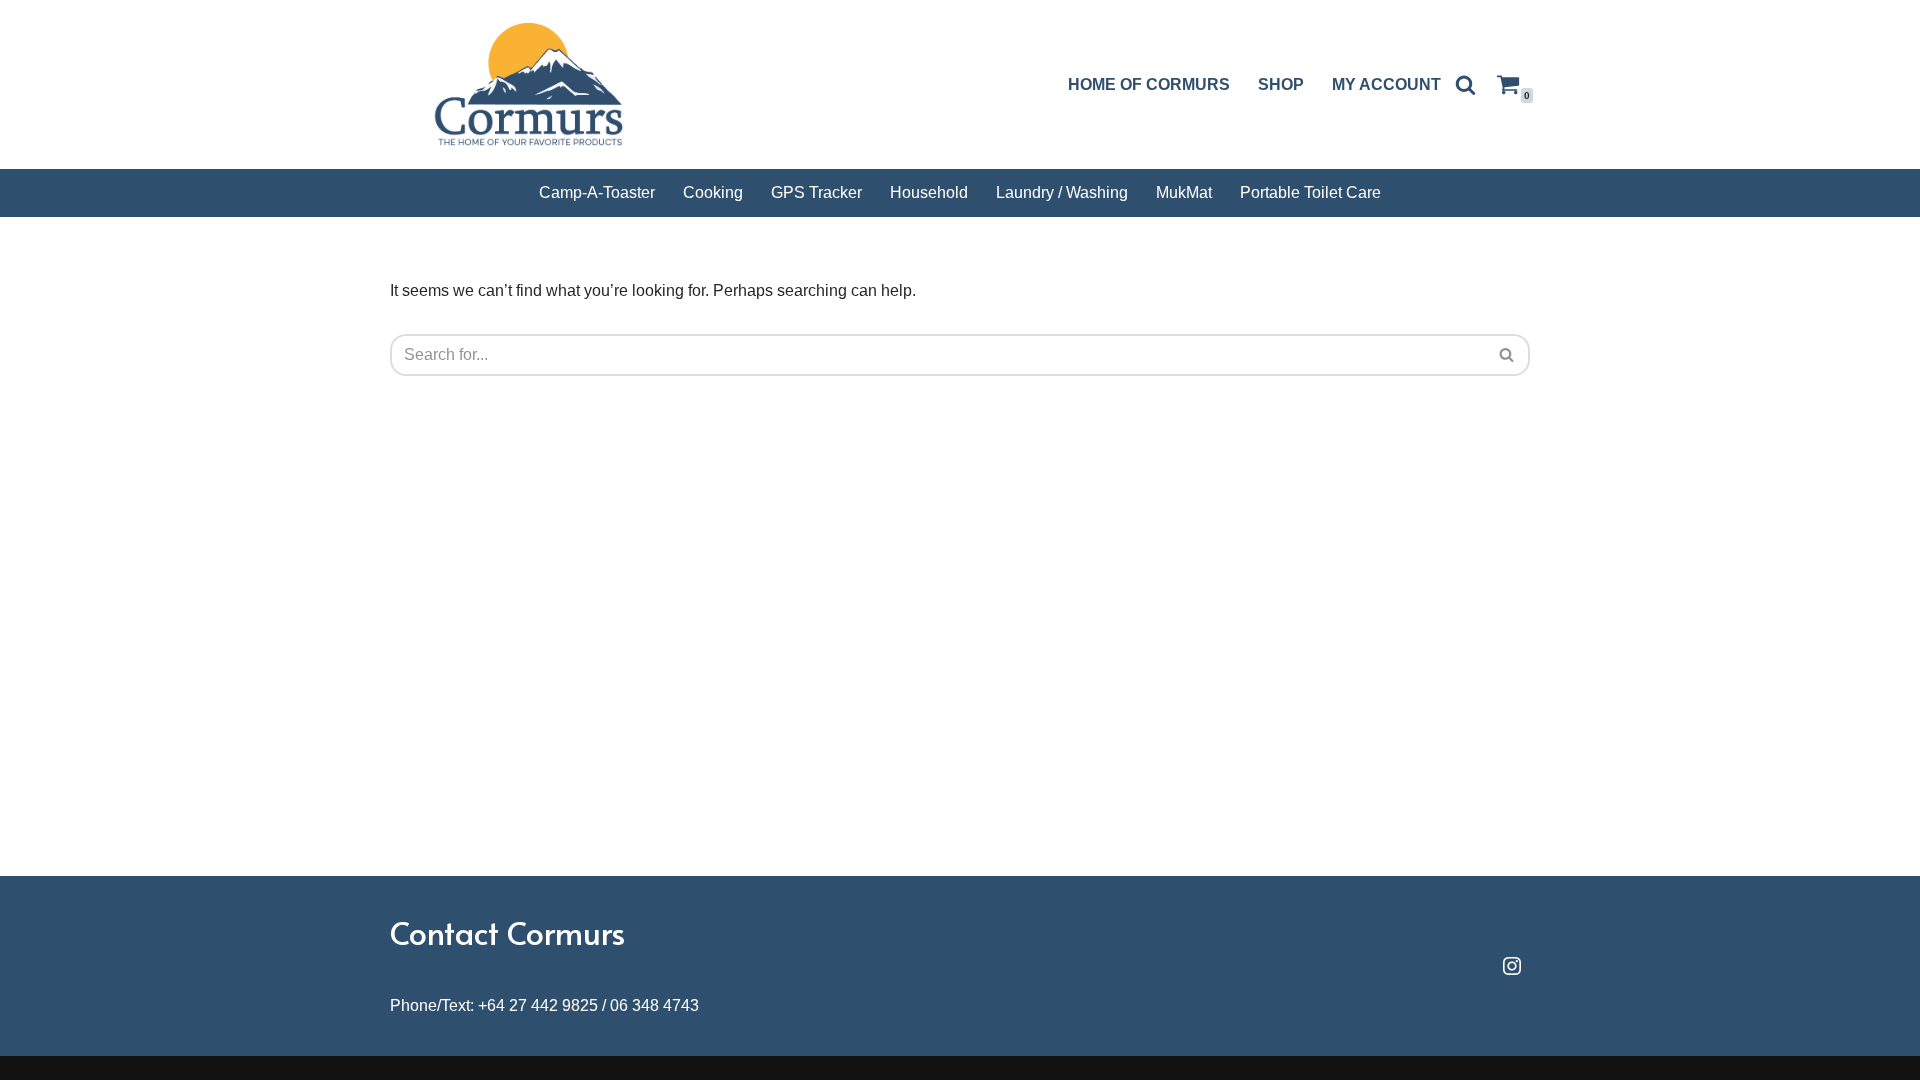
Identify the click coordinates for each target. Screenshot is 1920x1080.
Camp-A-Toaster (597, 192)
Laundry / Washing (1062, 192)
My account (1386, 84)
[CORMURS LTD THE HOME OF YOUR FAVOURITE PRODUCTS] (535, 84)
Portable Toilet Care (1310, 192)
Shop (1281, 84)
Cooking (713, 192)
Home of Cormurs (1149, 84)
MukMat (1184, 192)
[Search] (1465, 84)
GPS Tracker (816, 192)
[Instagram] (1512, 966)
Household (929, 192)
